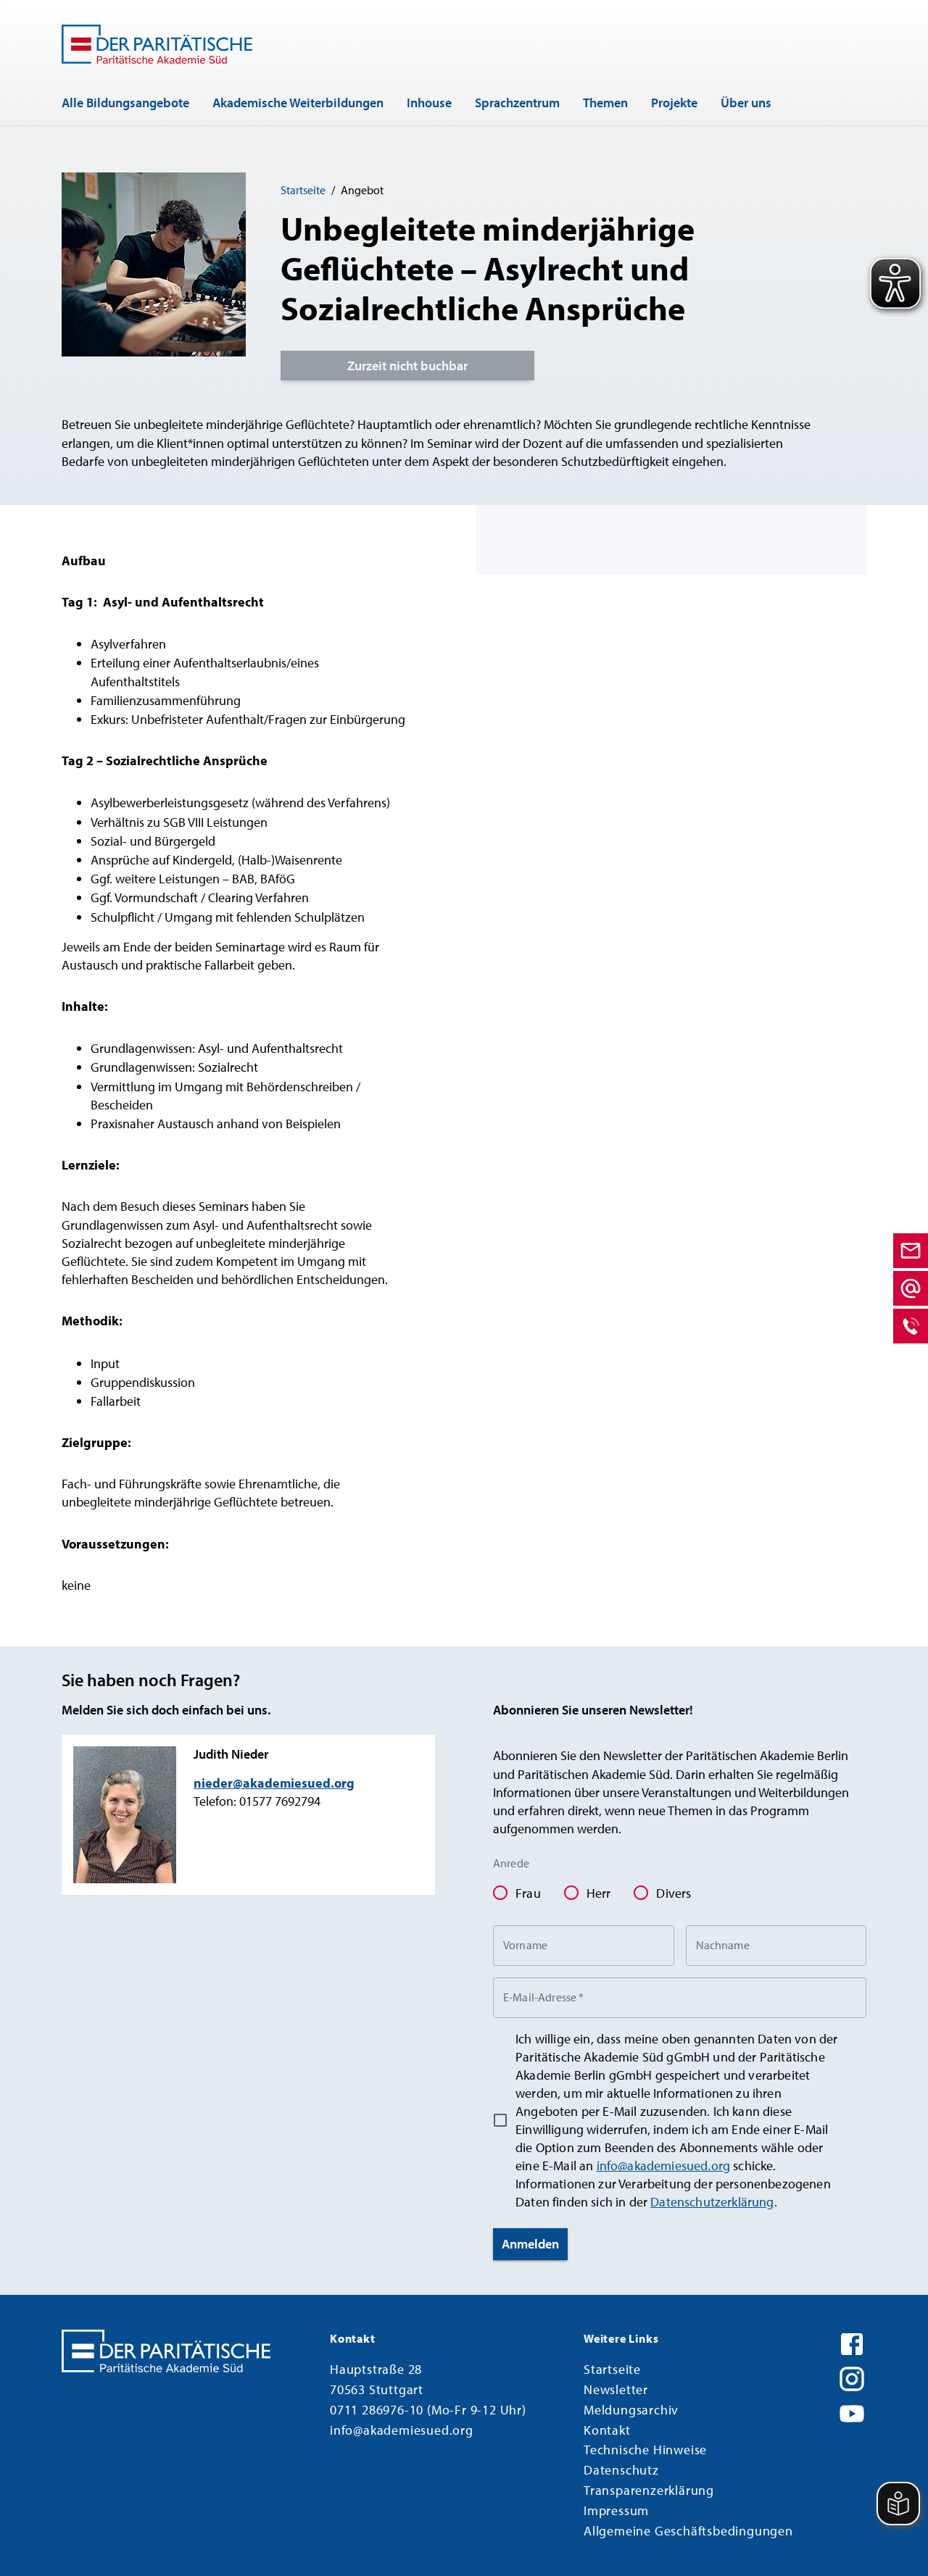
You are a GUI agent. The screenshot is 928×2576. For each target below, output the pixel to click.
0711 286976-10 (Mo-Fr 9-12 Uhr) (428, 2410)
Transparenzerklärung (649, 2490)
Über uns (746, 103)
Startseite (303, 190)
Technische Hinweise (645, 2450)
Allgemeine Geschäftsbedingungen (688, 2531)
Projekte (674, 103)
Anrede (511, 1863)
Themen (605, 103)
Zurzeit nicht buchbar (407, 366)
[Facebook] (852, 2343)
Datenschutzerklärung (712, 2202)
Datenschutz (621, 2470)
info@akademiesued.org (664, 2166)
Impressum (616, 2510)
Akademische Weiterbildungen (298, 103)
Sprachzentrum (517, 103)
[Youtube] (852, 2412)
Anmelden (530, 2244)
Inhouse (429, 103)
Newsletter (616, 2389)
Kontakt (607, 2430)
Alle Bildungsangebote (125, 103)
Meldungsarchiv (631, 2410)
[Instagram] (852, 2377)
